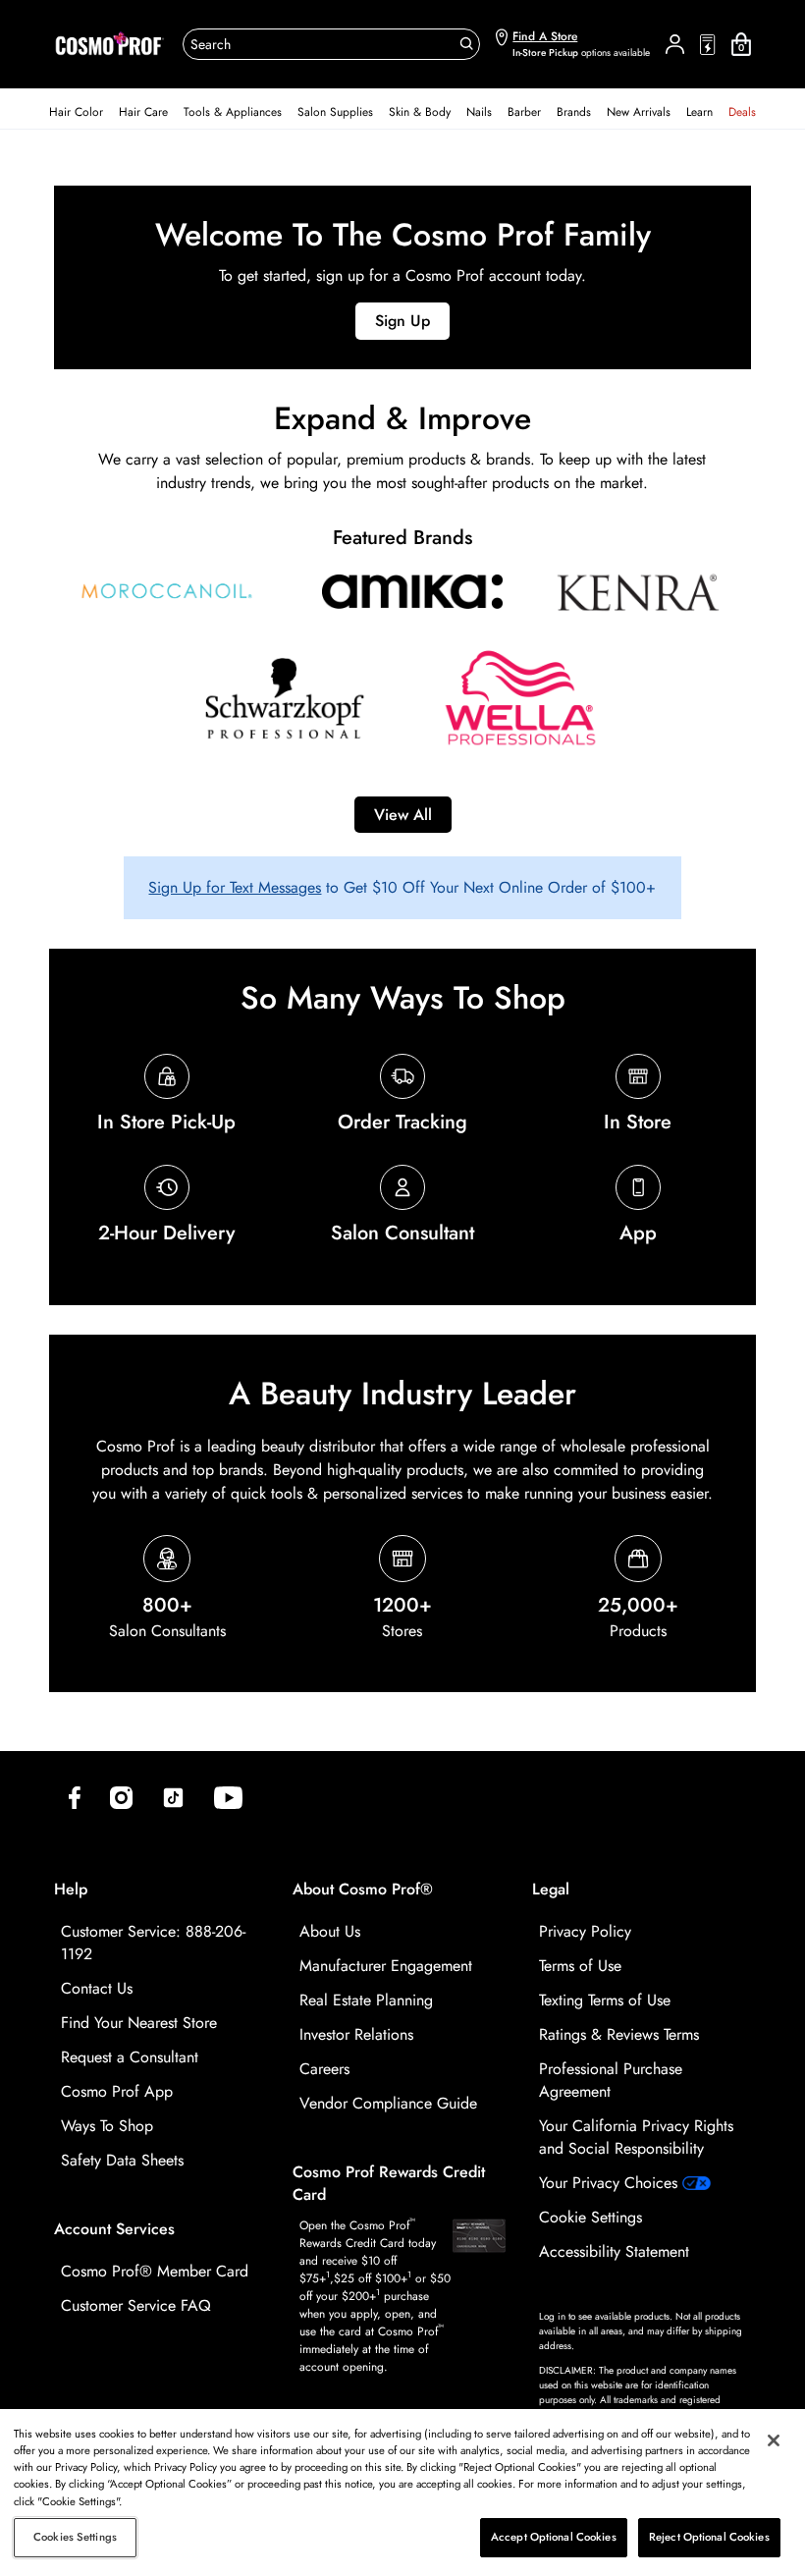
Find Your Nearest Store (139, 2023)
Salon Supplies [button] (335, 112)
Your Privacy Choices (611, 2183)
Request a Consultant (130, 2057)
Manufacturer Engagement (386, 1966)
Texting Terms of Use (605, 2000)
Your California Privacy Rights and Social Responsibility (636, 2137)
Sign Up (402, 321)
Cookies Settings (75, 2537)
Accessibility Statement (614, 2251)
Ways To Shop (107, 2126)
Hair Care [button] (143, 112)
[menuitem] (76, 112)
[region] (402, 2493)
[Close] (774, 2440)
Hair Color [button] (76, 112)
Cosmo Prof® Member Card (155, 2271)
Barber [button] (524, 112)
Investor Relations (356, 2034)
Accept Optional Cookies (554, 2537)
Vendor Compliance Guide (388, 2103)
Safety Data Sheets (122, 2160)
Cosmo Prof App (117, 2091)
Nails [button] (479, 112)
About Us (330, 1931)
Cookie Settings (590, 2217)
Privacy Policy (585, 1931)
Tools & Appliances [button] (233, 112)
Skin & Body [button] (420, 112)
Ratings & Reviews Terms (619, 2034)
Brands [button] (574, 112)
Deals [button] (742, 112)
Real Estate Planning (366, 2000)
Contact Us (97, 1988)
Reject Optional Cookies (709, 2537)
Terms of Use (580, 1966)
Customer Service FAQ (136, 2305)
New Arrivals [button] (639, 112)
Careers (324, 2069)
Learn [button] (699, 112)
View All (403, 815)
